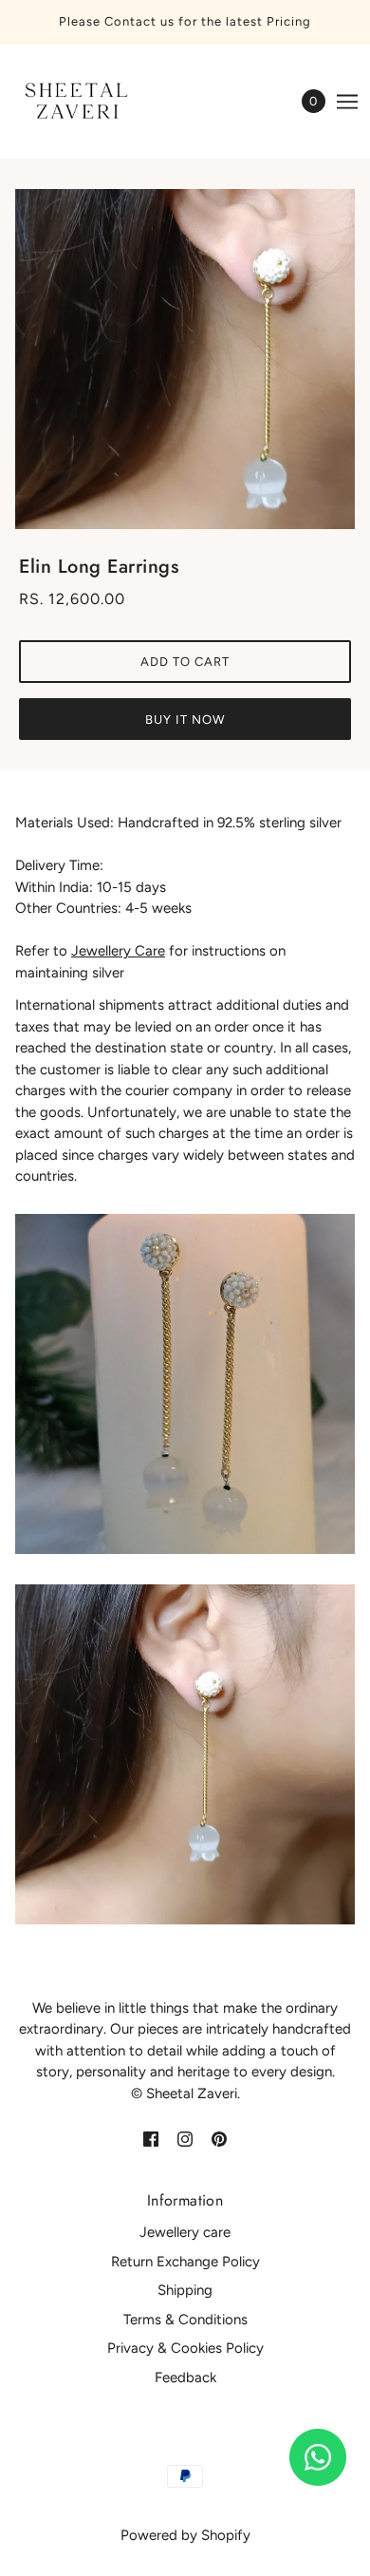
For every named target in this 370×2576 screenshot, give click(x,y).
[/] (93, 102)
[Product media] (185, 1384)
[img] (151, 2138)
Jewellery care (185, 2232)
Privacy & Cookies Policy (185, 2348)
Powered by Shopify (185, 2535)
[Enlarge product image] (185, 359)
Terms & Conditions (185, 2320)
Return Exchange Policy (185, 2262)
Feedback (185, 2377)
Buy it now (185, 720)
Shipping (185, 2290)
